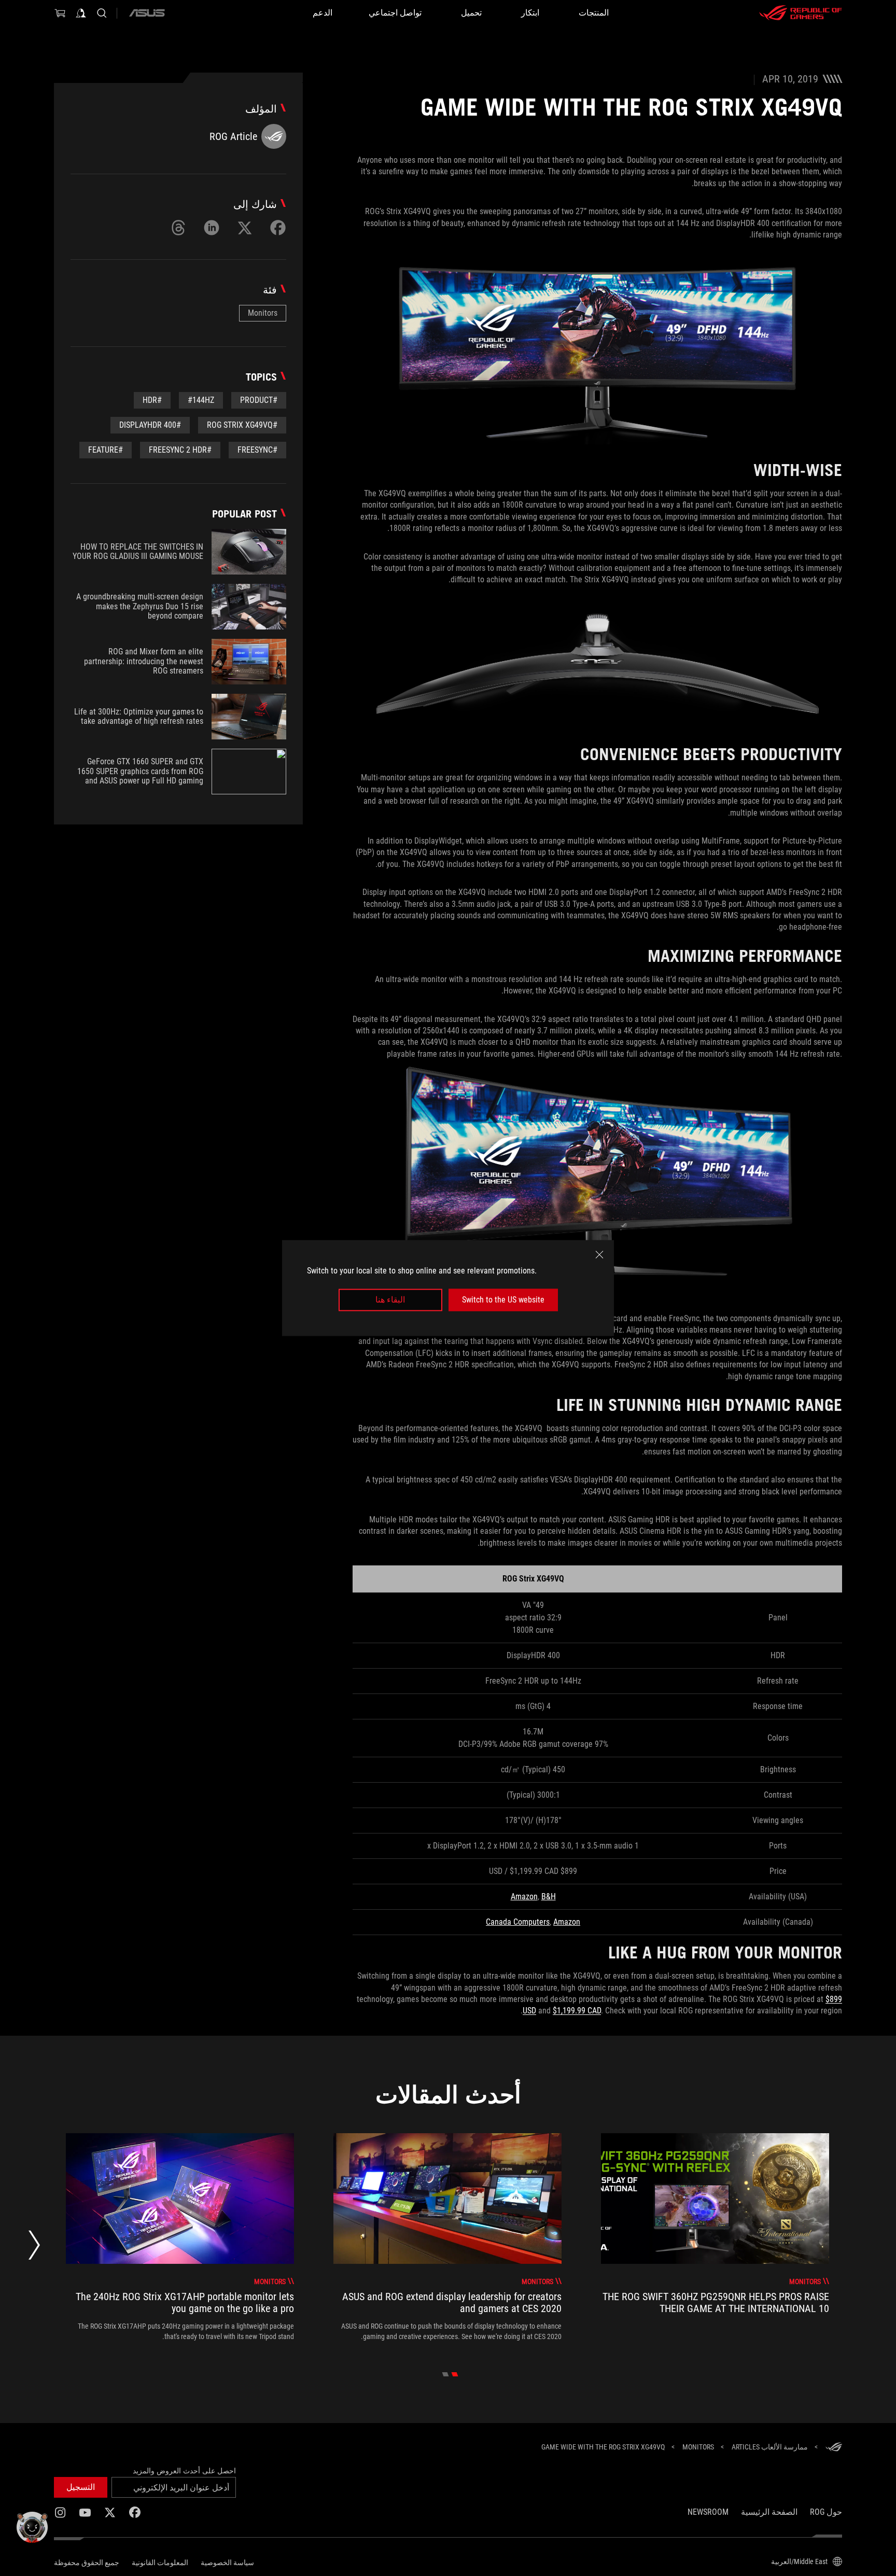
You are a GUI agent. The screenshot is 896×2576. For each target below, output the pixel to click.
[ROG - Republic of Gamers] (801, 13)
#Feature (106, 450)
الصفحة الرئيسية (769, 2512)
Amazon (524, 1896)
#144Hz (201, 400)
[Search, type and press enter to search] (102, 13)
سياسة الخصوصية (227, 2563)
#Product (259, 400)
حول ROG (826, 2512)
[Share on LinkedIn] (212, 228)
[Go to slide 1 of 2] (455, 2374)
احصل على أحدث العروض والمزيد (184, 2471)
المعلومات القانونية (160, 2563)
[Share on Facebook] (278, 228)
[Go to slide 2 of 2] (446, 2374)
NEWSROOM (708, 2512)
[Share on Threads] (178, 228)
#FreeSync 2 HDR (180, 450)
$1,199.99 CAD (577, 2011)
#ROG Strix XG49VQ (242, 425)
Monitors (263, 313)
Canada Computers (518, 1922)
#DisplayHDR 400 (150, 425)
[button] (81, 2487)
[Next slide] (34, 2248)
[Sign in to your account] (81, 13)
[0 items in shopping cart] (60, 13)
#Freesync (257, 450)
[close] (599, 1255)
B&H (549, 1896)
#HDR (152, 400)
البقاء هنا (390, 1300)
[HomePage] (834, 2448)
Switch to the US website (503, 1300)
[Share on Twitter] (245, 228)
